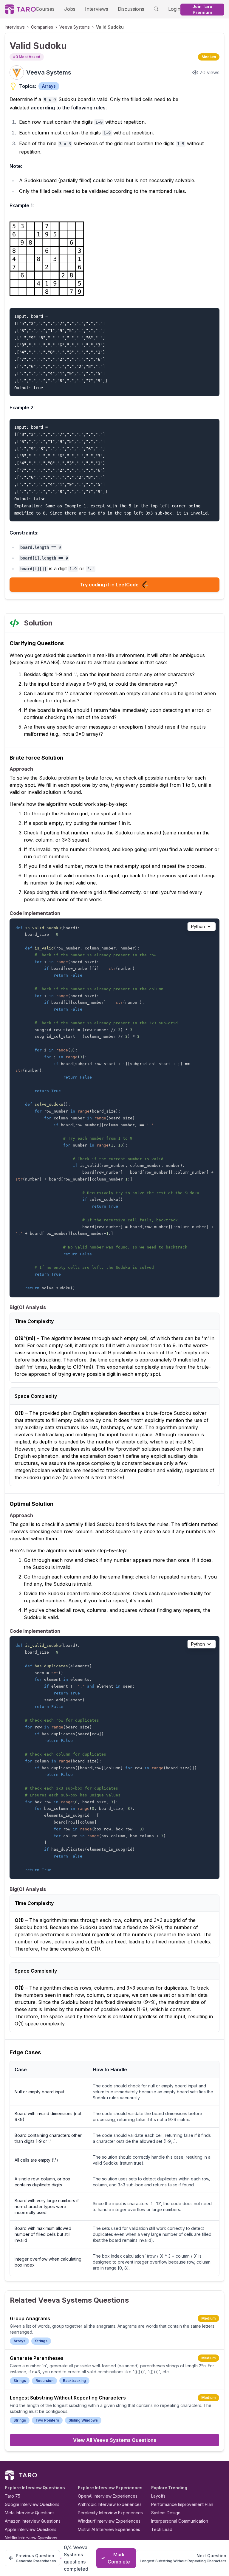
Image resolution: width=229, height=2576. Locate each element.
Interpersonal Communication (180, 2521)
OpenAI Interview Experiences (108, 2496)
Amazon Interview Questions (33, 2521)
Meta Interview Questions (30, 2513)
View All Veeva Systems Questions (115, 2440)
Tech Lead (162, 2529)
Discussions (131, 9)
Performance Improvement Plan (182, 2504)
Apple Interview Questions (31, 2529)
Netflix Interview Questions (31, 2538)
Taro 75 (13, 2496)
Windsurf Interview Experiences (109, 2521)
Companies (42, 27)
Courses (45, 9)
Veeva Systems (75, 27)
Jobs (70, 9)
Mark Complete (119, 2558)
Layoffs (158, 2496)
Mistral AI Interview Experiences (109, 2529)
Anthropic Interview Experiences (110, 2504)
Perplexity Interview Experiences (110, 2513)
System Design (166, 2513)
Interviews (97, 9)
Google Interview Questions (32, 2504)
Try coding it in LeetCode (109, 585)
